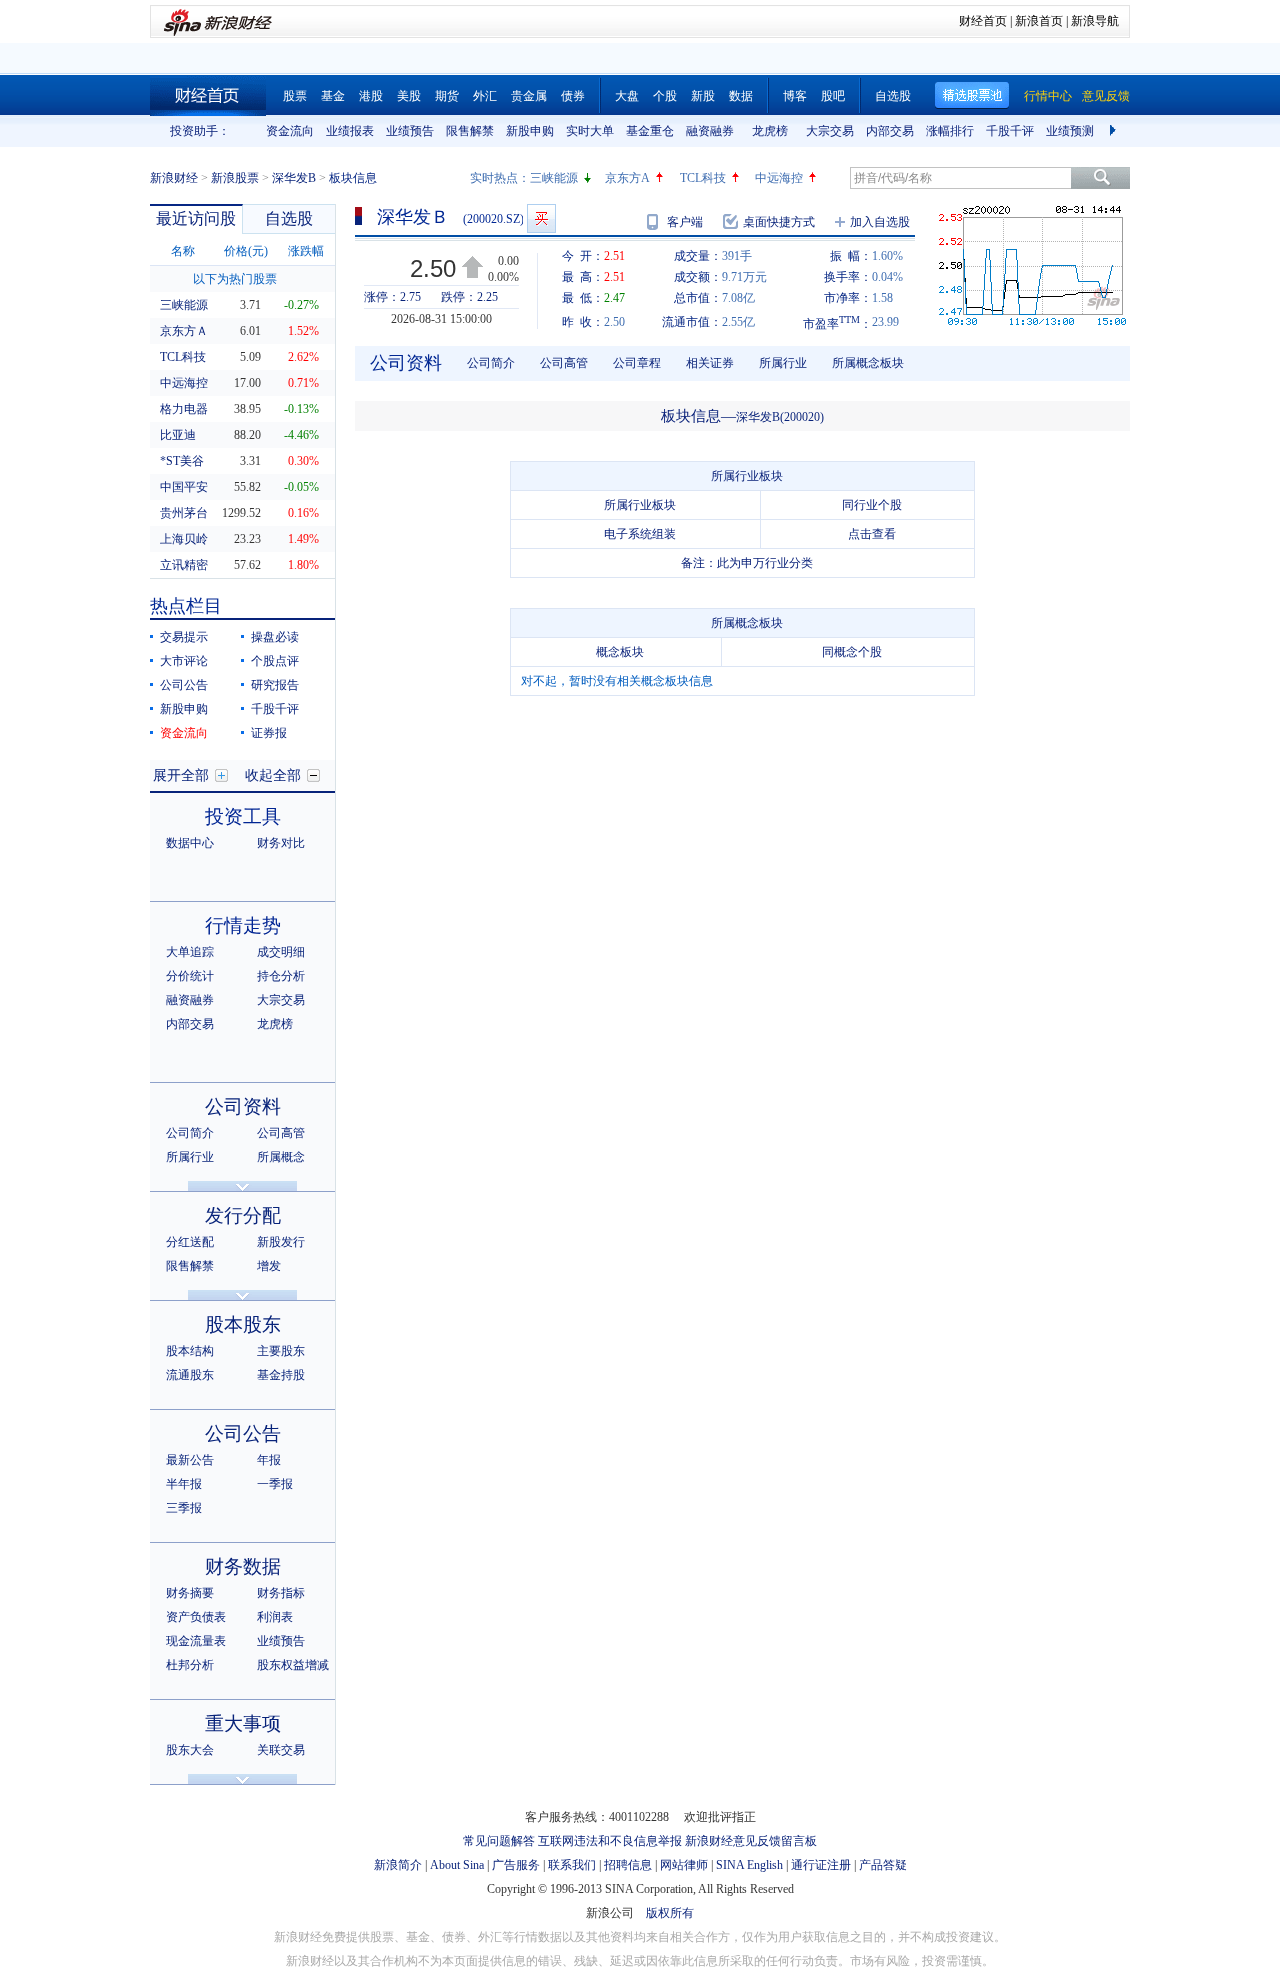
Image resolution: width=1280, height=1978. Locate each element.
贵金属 (529, 96)
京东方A (627, 178)
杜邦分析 (190, 1665)
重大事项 (243, 1723)
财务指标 (281, 1593)
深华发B (294, 178)
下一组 (1115, 131)
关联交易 (281, 1750)
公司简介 (190, 1133)
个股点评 (275, 661)
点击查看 (872, 534)
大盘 (627, 96)
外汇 (485, 96)
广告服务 (516, 1865)
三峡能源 (554, 178)
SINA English (749, 1865)
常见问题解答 (499, 1841)
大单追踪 (190, 952)
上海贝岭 (184, 539)
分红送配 (190, 1242)
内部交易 (890, 131)
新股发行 (281, 1242)
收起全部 (273, 775)
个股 (665, 96)
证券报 (269, 733)
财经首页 (983, 21)
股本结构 (190, 1351)
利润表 (275, 1617)
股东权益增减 (293, 1665)
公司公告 (184, 685)
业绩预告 (410, 131)
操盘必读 (275, 637)
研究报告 (275, 685)
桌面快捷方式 (779, 222)
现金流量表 (196, 1641)
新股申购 (530, 131)
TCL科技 (703, 178)
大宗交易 (830, 131)
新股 (703, 96)
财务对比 (281, 843)
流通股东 (190, 1375)
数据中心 (190, 843)
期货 (447, 96)
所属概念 (281, 1157)
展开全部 (181, 775)
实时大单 (590, 131)
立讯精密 (184, 565)
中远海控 (779, 178)
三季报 (184, 1508)
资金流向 (290, 131)
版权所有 (670, 1913)
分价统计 (190, 976)
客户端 (685, 222)
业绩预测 (1070, 131)
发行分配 (243, 1215)
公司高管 (281, 1133)
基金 (333, 96)
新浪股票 (235, 178)
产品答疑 (883, 1865)
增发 (269, 1266)
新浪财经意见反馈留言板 (751, 1841)
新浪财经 (174, 178)
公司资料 (243, 1106)
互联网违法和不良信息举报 (610, 1841)
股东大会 (190, 1750)
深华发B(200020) (780, 417)
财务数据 (243, 1566)
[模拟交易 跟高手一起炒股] (541, 218)
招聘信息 (628, 1865)
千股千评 (1010, 131)
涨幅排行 (950, 131)
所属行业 (190, 1157)
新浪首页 (1039, 21)
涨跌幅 (306, 251)
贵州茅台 (184, 513)
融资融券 (710, 131)
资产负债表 (196, 1617)
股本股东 (243, 1324)
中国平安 (184, 487)
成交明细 (281, 952)
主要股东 (281, 1351)
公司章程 (637, 363)
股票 (295, 96)
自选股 (893, 96)
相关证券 (710, 363)
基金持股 (281, 1375)
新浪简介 (398, 1865)
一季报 (275, 1484)
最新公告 (190, 1460)
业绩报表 (350, 131)
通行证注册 (821, 1865)
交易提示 (184, 637)
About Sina (457, 1865)
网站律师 (684, 1865)
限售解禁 (470, 131)
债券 (573, 96)
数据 (741, 96)
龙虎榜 (770, 131)
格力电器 (184, 409)
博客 (795, 96)
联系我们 (572, 1865)
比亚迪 (178, 435)
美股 (409, 96)
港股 (371, 96)
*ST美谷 (182, 461)
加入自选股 (880, 222)
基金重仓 (650, 131)
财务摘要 (190, 1593)
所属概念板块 (868, 363)
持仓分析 (281, 976)
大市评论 (184, 661)
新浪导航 (1095, 21)
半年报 (184, 1484)
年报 (269, 1460)
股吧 (833, 96)
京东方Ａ (184, 331)
